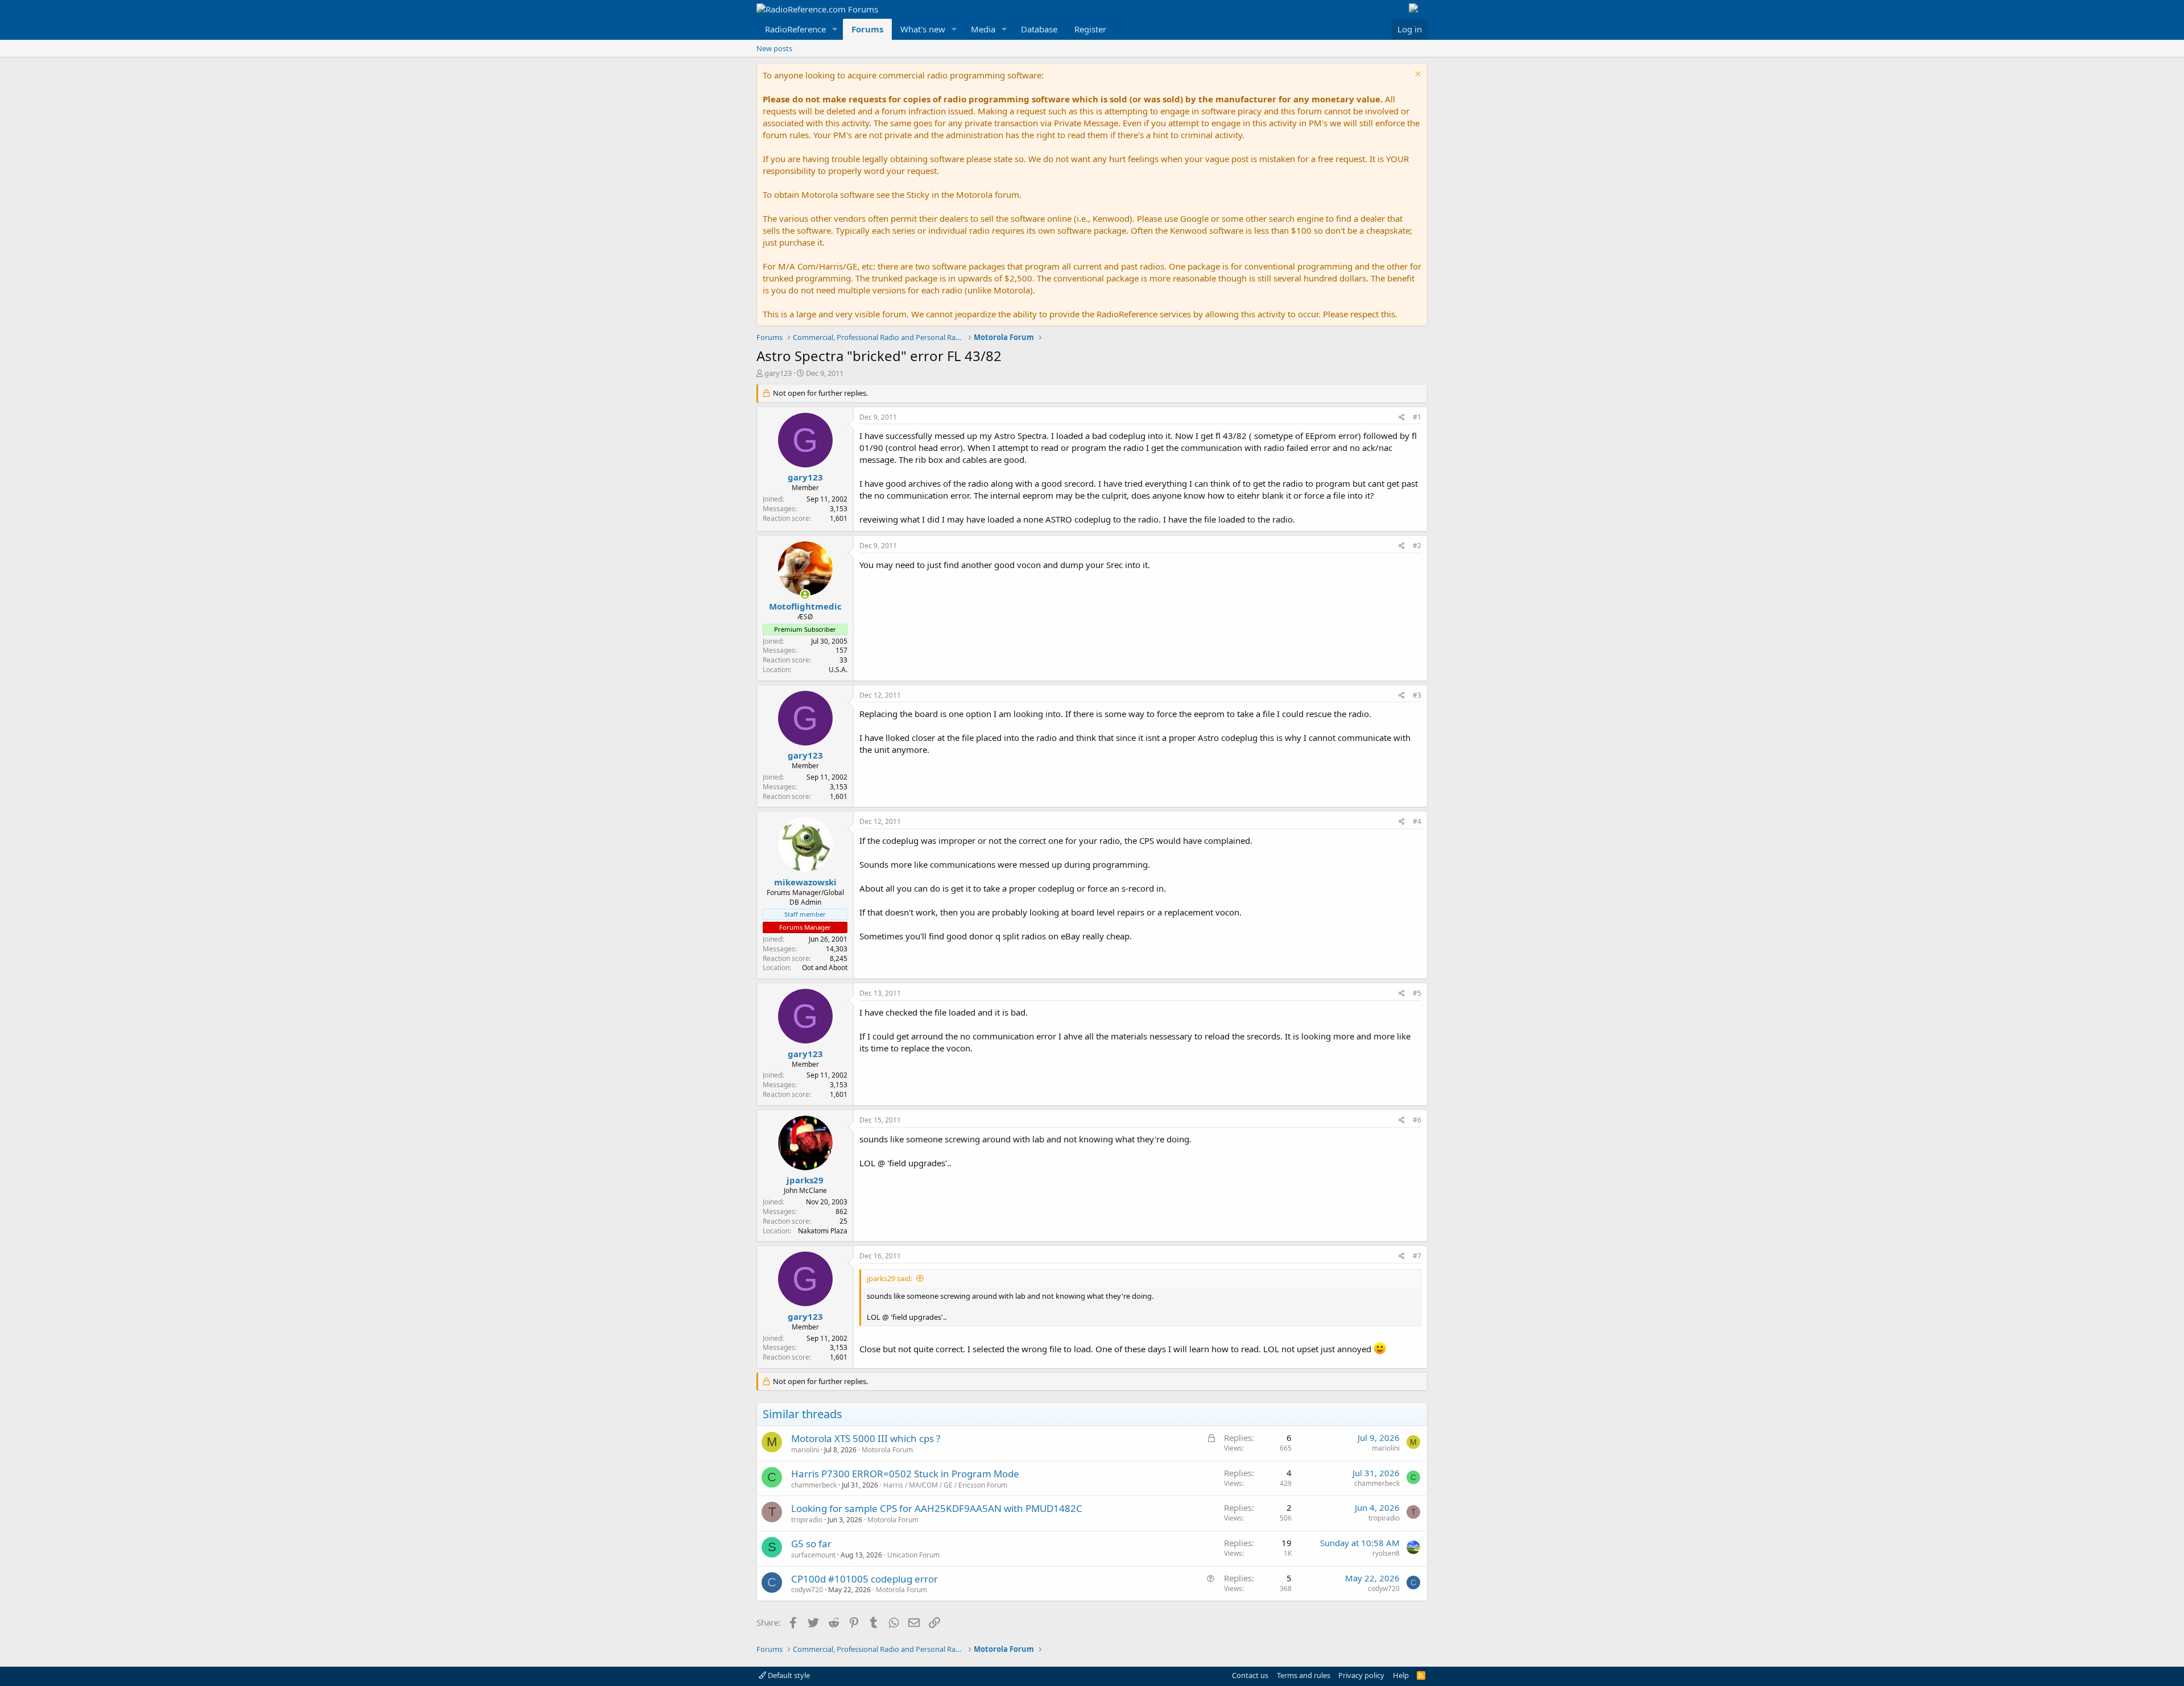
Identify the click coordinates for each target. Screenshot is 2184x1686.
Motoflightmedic (805, 606)
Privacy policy (1361, 1675)
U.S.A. (838, 670)
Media (983, 29)
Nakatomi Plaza (823, 1231)
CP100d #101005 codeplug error (864, 1579)
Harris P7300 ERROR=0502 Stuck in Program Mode (905, 1474)
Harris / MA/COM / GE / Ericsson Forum (945, 1485)
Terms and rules (1304, 1675)
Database (1039, 29)
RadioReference (795, 29)
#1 (1417, 417)
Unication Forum (913, 1555)
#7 (1417, 1256)
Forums (867, 29)
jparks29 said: (890, 1278)
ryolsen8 (1386, 1553)
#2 (1417, 546)
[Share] (1402, 418)
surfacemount (813, 1555)
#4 (1417, 821)
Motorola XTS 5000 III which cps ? (866, 1438)
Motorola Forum (887, 1450)
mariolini (805, 1450)
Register (1090, 29)
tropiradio (807, 1520)
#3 (1417, 695)
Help (1401, 1675)
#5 (1417, 993)
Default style (788, 1675)
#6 (1417, 1120)
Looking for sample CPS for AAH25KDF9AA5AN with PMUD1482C (937, 1508)
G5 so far (811, 1544)
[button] (835, 29)
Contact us (1250, 1675)
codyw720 (807, 1590)
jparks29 (805, 1180)
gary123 (778, 373)
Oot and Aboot (825, 968)
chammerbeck (814, 1485)
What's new (923, 29)
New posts (774, 48)
